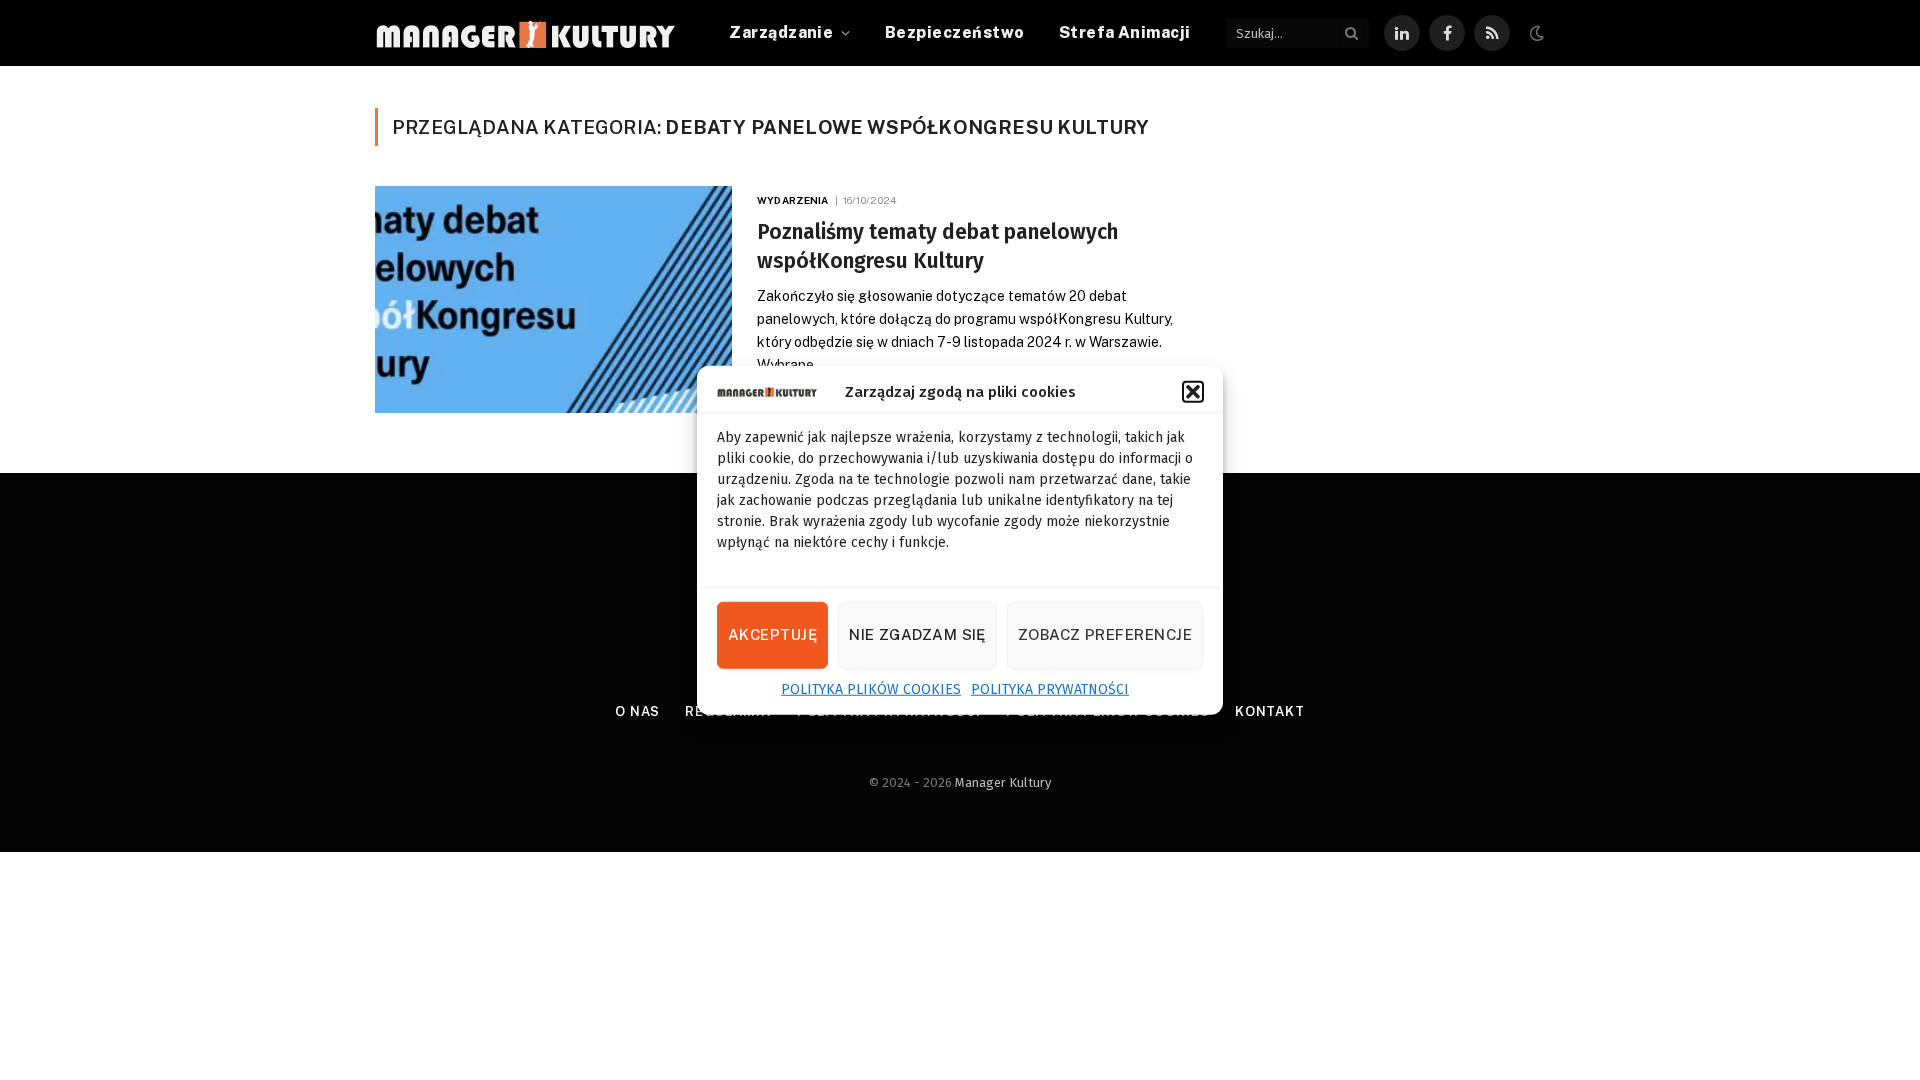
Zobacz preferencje (1105, 634)
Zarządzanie (781, 32)
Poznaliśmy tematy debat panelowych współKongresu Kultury (937, 246)
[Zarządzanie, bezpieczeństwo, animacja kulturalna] (525, 33)
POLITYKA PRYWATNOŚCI (1050, 688)
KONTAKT (1270, 711)
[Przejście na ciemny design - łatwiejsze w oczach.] (1535, 33)
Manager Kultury (1003, 782)
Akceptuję (772, 634)
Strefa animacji (1125, 32)
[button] (1193, 392)
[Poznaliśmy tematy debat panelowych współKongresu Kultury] (553, 299)
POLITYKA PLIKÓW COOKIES (871, 688)
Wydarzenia (792, 200)
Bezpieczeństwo (955, 32)
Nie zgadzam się (917, 634)
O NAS (638, 711)
